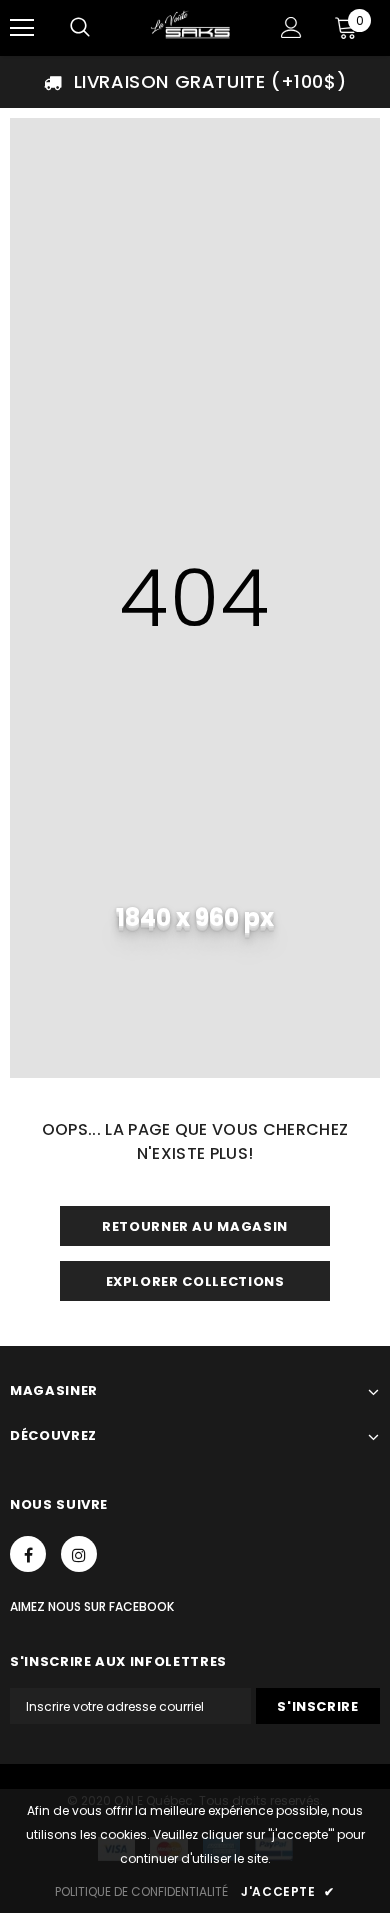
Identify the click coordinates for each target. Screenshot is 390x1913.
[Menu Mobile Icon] (22, 28)
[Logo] (192, 27)
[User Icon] (291, 27)
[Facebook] (28, 1554)
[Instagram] (79, 1554)
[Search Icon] (80, 28)
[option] (195, 82)
